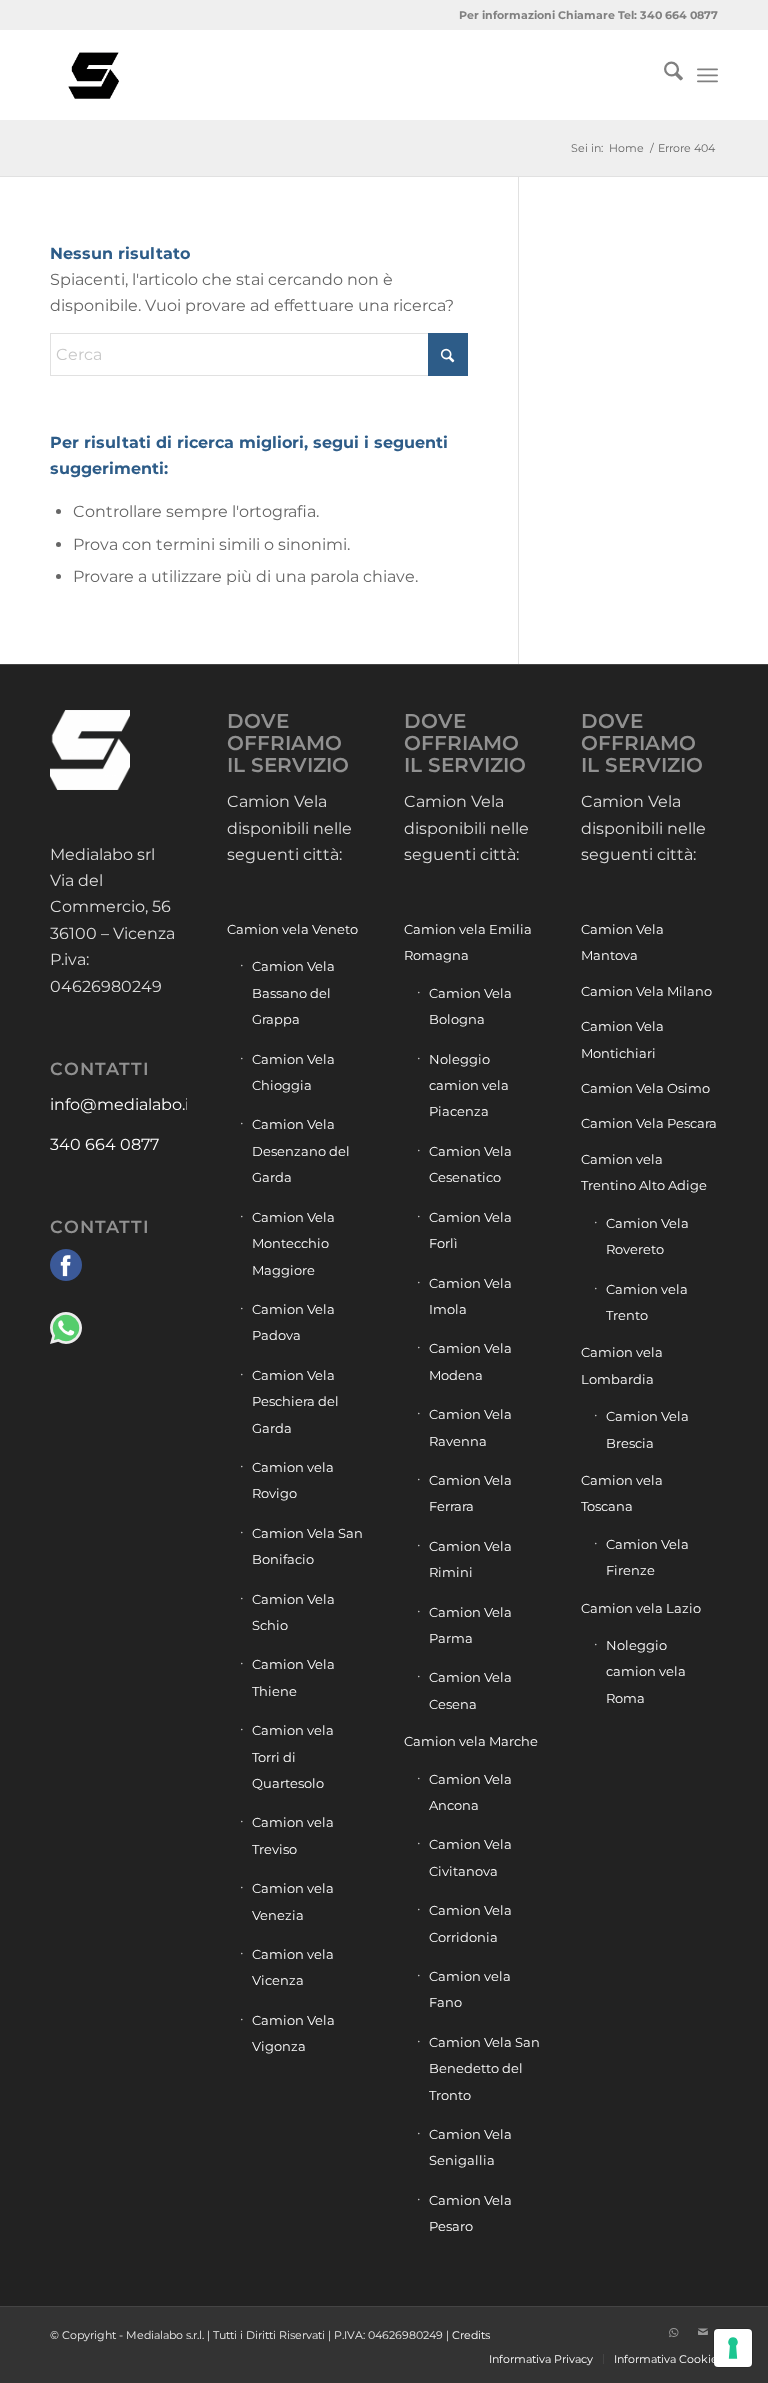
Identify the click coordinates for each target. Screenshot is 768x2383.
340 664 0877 (104, 1144)
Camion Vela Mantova (622, 942)
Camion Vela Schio (293, 1612)
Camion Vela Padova (293, 1322)
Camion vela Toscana (622, 1493)
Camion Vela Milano (646, 991)
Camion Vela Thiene (293, 1677)
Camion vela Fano (470, 1989)
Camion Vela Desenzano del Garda (301, 1150)
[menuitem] (663, 75)
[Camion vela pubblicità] (95, 75)
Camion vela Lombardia (622, 1365)
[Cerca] (663, 75)
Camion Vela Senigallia (470, 2147)
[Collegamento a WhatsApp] (673, 2332)
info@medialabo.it (123, 1104)
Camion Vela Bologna (470, 1006)
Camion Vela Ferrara (470, 1493)
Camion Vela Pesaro (470, 2213)
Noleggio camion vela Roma (646, 1671)
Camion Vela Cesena (470, 1690)
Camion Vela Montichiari (622, 1039)
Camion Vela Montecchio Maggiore (293, 1243)
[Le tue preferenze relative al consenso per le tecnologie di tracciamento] (733, 2348)
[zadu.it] (643, 2332)
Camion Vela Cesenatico (470, 1164)
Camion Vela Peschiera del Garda (295, 1401)
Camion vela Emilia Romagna (468, 942)
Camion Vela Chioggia (293, 1072)
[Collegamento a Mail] (703, 2332)
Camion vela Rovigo (293, 1480)
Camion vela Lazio (641, 1608)
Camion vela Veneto (292, 929)
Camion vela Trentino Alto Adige (644, 1172)
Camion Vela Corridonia (470, 1923)
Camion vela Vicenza (293, 1967)
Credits (471, 2335)
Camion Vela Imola (470, 1296)
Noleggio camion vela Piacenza (469, 1085)
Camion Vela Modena (470, 1361)
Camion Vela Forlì (470, 1230)
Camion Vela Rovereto (647, 1236)
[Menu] (707, 75)
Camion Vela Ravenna (470, 1427)
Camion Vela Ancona (470, 1792)
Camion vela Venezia (293, 1901)
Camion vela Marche (471, 1741)
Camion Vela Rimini (470, 1559)
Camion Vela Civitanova (470, 1857)
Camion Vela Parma (470, 1625)
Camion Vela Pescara (649, 1123)
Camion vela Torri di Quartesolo (293, 1756)
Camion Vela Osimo (645, 1088)
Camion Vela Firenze (647, 1557)
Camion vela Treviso (293, 1835)
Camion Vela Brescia (647, 1429)
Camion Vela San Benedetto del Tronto (484, 2068)
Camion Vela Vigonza (293, 2033)
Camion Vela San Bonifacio (307, 1546)
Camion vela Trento (647, 1302)
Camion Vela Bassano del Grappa (293, 992)
